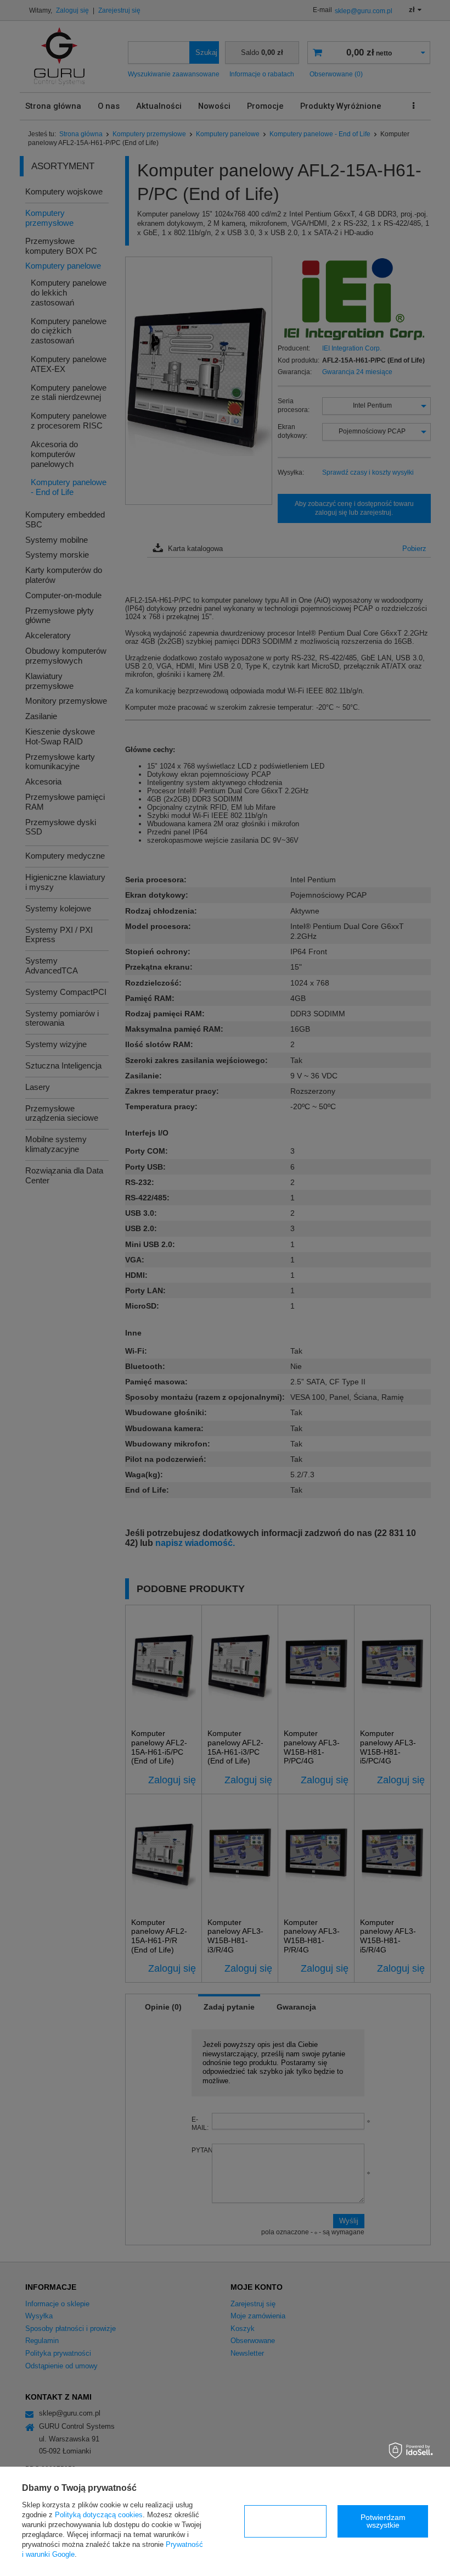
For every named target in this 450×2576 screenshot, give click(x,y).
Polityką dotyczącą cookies (99, 2515)
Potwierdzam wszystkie (383, 2521)
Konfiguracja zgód (285, 2521)
